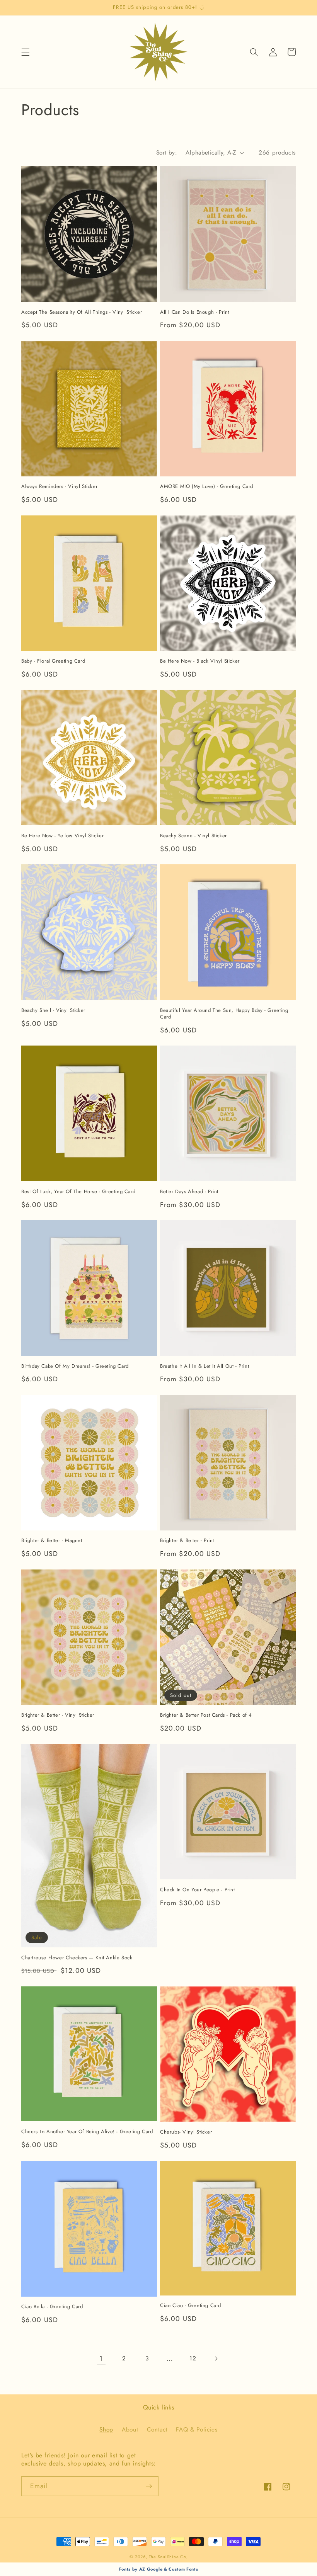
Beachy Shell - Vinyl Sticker (53, 1011)
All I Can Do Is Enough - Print (195, 312)
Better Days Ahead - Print (189, 1192)
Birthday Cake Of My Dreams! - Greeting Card (75, 1366)
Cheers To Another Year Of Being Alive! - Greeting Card (87, 2132)
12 (193, 2358)
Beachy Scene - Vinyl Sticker (193, 836)
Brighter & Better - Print (187, 1541)
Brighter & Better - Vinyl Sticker (58, 1715)
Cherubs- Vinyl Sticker (186, 2132)
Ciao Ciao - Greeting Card (191, 2306)
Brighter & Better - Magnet (52, 1541)
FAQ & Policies (197, 2430)
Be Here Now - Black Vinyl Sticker (200, 661)
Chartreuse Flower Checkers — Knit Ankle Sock (77, 1958)
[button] (26, 52)
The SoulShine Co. (168, 2557)
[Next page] (216, 2358)
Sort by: (167, 153)
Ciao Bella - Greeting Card (52, 2307)
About (130, 2430)
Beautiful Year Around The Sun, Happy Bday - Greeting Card (224, 1014)
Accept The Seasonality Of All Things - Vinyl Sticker (82, 312)
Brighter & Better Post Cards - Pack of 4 (206, 1715)
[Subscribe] (149, 2486)
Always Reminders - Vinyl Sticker (59, 487)
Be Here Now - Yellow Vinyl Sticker (62, 836)
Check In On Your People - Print (198, 1890)
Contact (157, 2430)
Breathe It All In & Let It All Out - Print (205, 1366)
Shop (106, 2430)
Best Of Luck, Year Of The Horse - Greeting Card (78, 1192)
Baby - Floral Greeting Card (53, 661)
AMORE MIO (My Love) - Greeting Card (207, 487)
